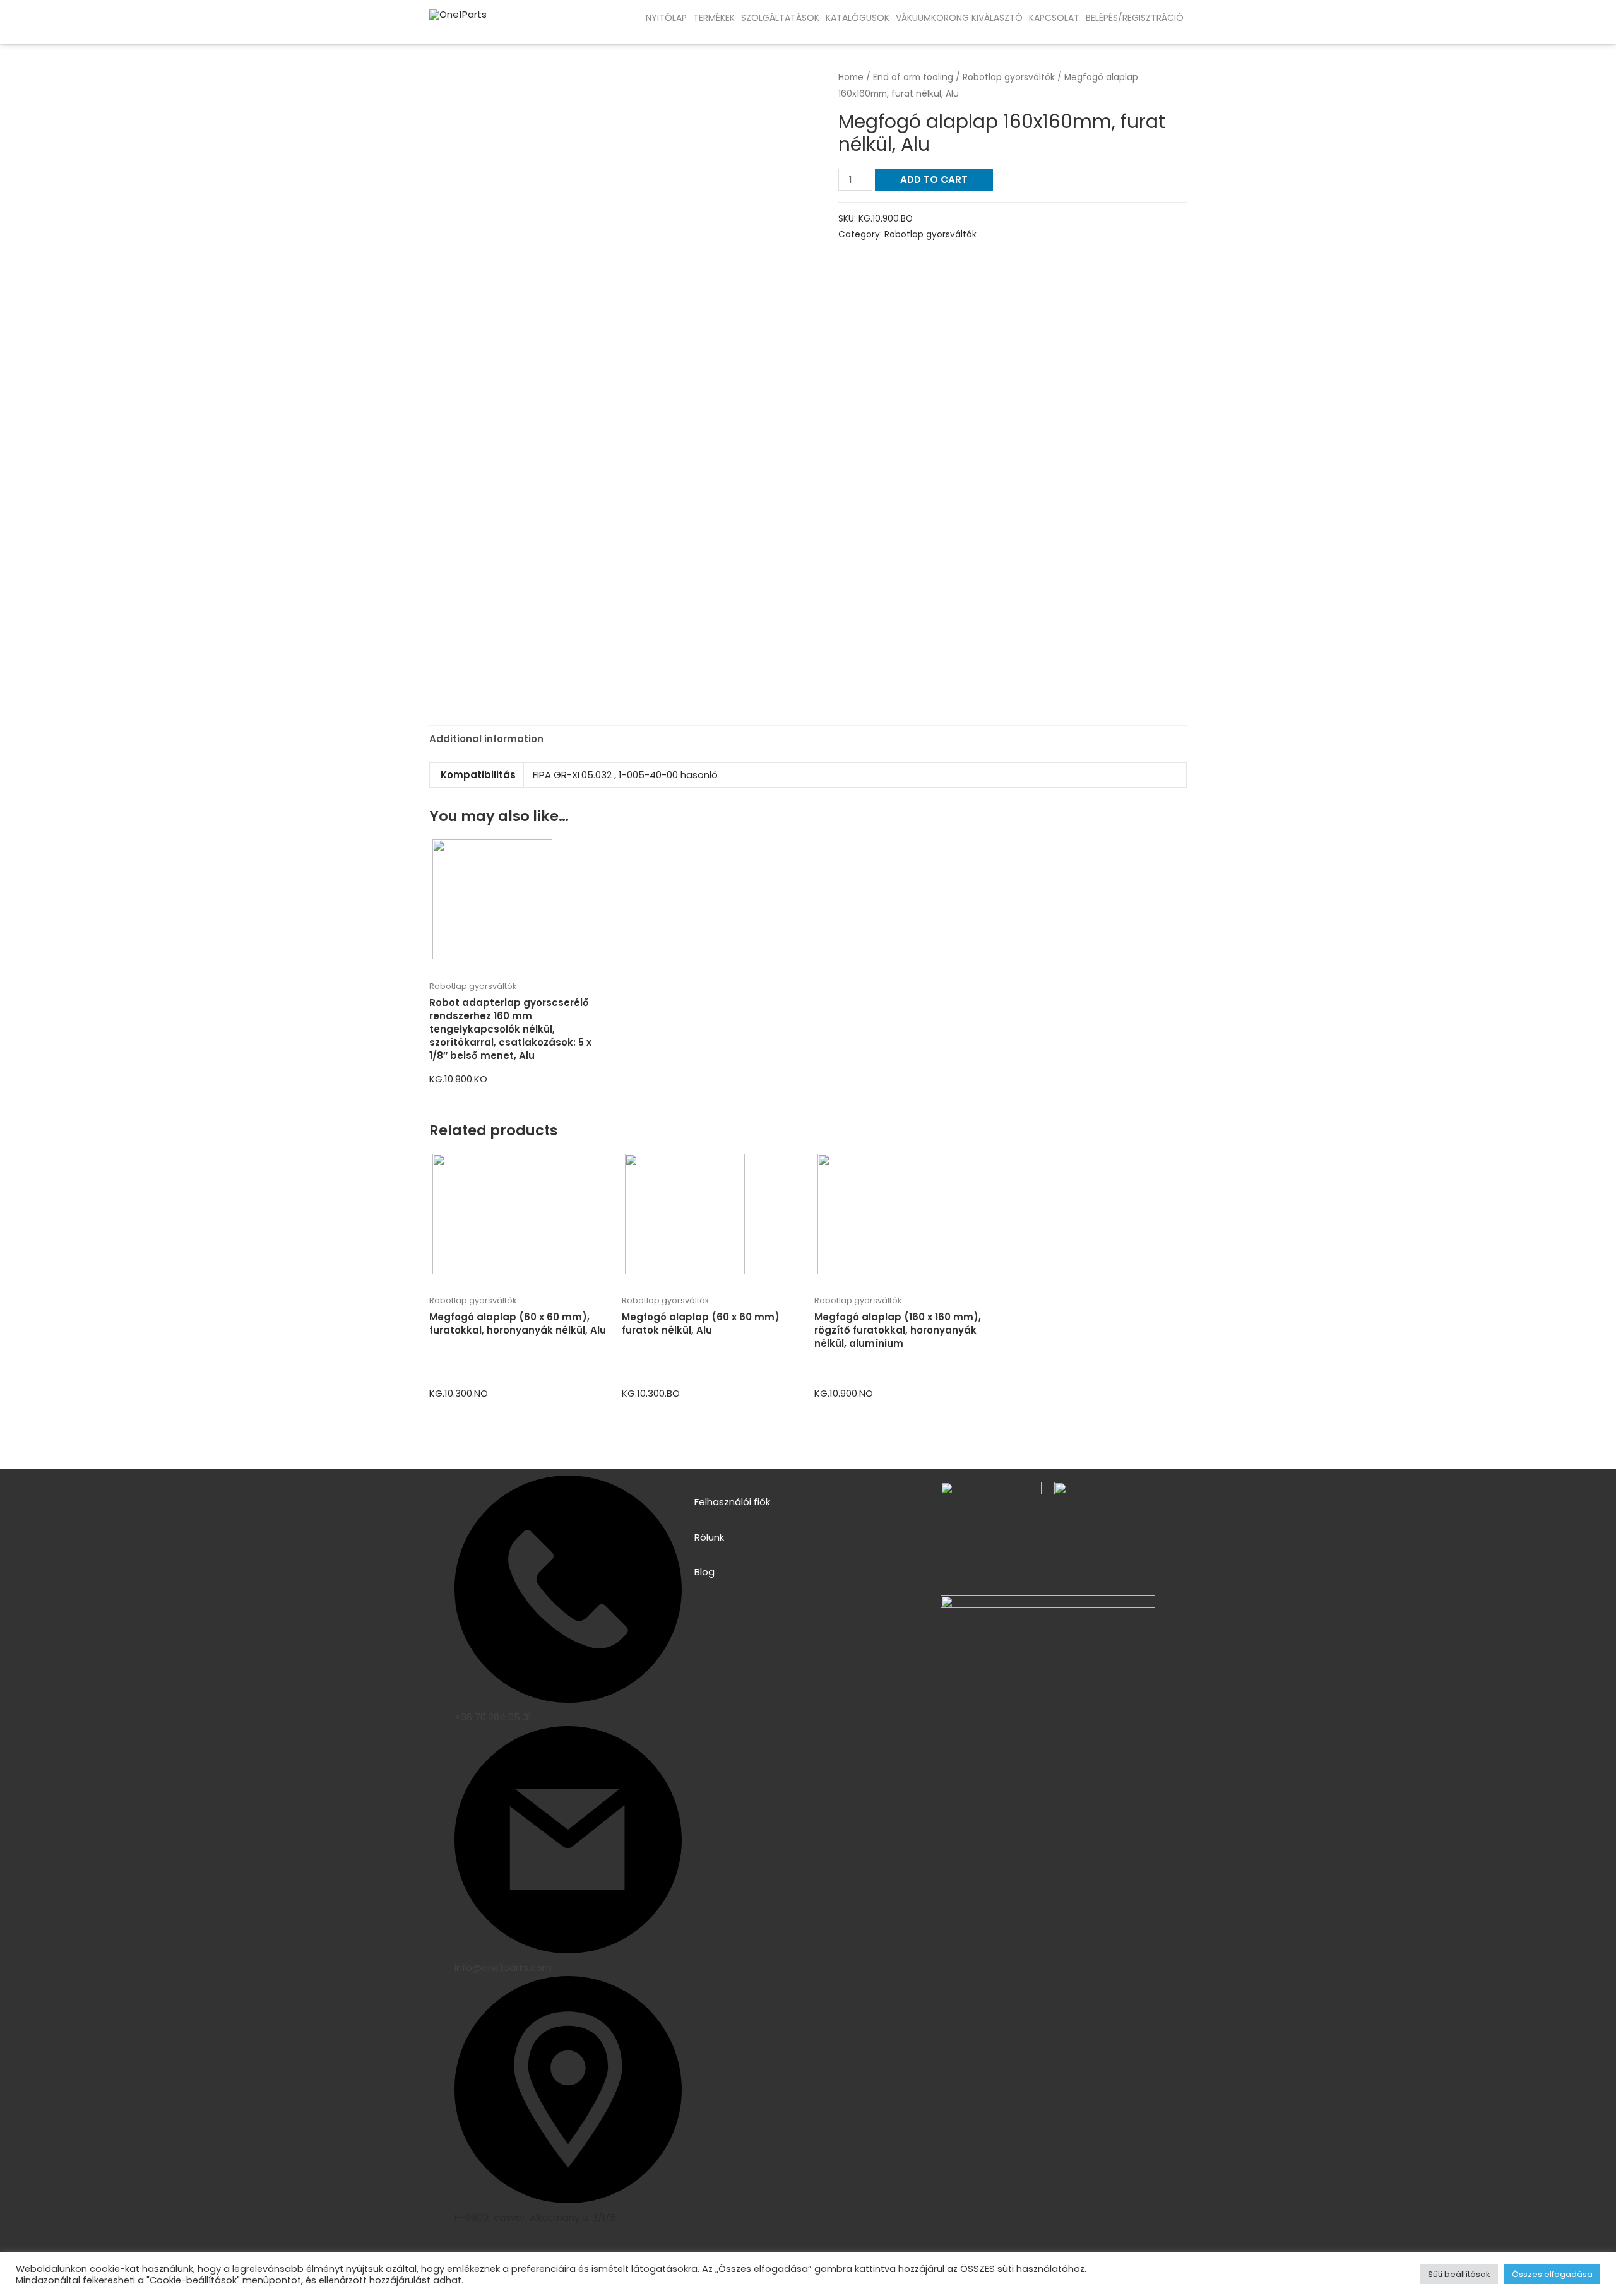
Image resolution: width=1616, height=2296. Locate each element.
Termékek (714, 18)
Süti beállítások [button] (1459, 2274)
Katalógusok (858, 18)
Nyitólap (666, 18)
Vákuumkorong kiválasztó (959, 18)
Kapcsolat (1054, 18)
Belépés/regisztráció (1135, 18)
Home (851, 77)
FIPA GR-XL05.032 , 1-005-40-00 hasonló (625, 775)
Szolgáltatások (780, 18)
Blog (704, 1572)
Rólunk (709, 1537)
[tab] (486, 739)
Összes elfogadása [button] (1552, 2274)
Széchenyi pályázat (107, 31)
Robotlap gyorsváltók (1009, 77)
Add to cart (934, 180)
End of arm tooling (913, 77)
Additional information (486, 739)
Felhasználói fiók (732, 1502)
